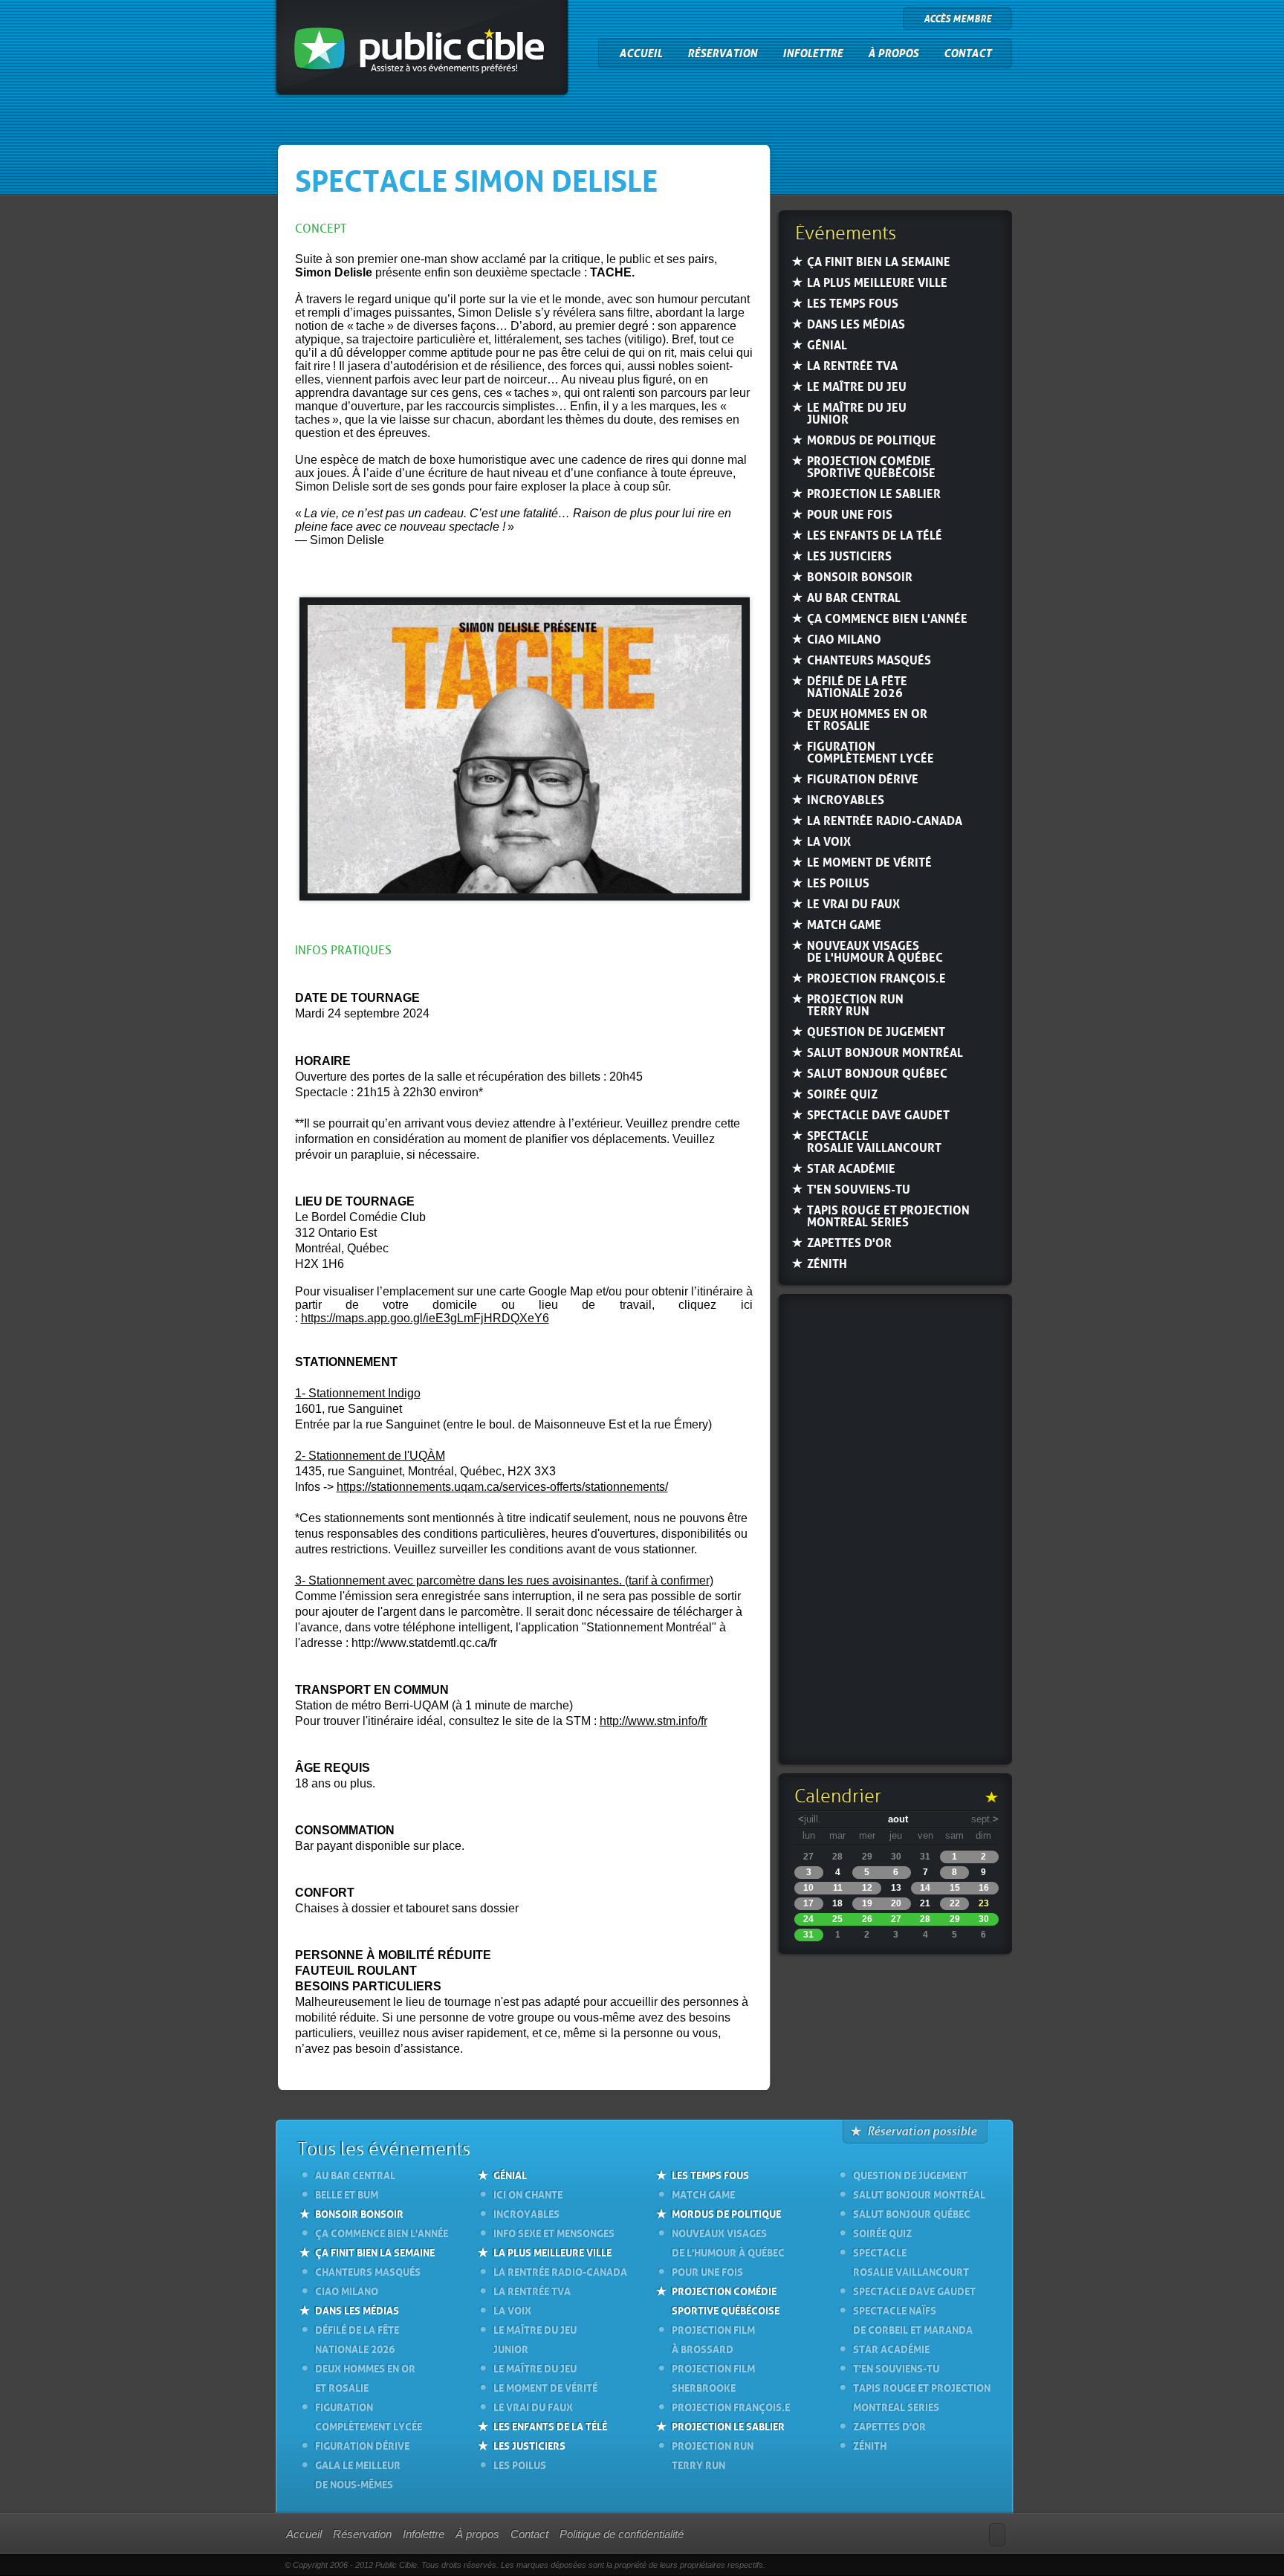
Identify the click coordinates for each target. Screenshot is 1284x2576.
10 (808, 1888)
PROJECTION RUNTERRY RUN (855, 1004)
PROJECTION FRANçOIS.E (876, 978)
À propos (893, 54)
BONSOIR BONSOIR (860, 576)
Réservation (722, 54)
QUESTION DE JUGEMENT (876, 1031)
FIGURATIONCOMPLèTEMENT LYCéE (870, 752)
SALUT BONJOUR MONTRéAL (885, 1052)
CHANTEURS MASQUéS (869, 660)
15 (955, 1888)
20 (896, 1903)
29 (955, 1919)
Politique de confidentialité (622, 2534)
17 (808, 1903)
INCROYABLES (846, 799)
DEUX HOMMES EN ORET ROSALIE (867, 719)
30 (984, 1919)
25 (837, 1919)
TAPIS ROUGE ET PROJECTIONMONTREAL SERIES (888, 1216)
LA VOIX (829, 841)
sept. (985, 1819)
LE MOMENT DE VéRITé (869, 862)
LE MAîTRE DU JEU (857, 386)
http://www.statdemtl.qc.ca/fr (426, 1643)
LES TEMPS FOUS (853, 303)
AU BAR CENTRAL (854, 597)
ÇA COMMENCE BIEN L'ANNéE (887, 618)
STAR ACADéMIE (851, 1168)
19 (867, 1903)
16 (984, 1888)
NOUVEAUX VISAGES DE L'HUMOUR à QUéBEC (875, 951)
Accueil (641, 54)
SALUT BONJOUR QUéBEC (877, 1073)
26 (867, 1919)
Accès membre (957, 19)
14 (925, 1888)
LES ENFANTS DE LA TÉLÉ (550, 2425)
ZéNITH (827, 1263)
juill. (810, 1819)
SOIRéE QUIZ (842, 1094)
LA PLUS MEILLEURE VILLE (877, 282)
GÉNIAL (510, 2174)
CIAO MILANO (844, 639)
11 (838, 1888)
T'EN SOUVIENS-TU (859, 1189)
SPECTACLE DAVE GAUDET (878, 1114)
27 (896, 1919)
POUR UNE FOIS (850, 514)
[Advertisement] (895, 1531)
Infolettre (813, 54)
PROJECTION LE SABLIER (874, 493)
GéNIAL (827, 344)
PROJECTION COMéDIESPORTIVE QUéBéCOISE (871, 466)
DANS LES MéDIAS (856, 324)
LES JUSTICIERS (849, 556)
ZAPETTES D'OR (849, 1242)
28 (925, 1919)
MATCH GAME (844, 924)
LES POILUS (838, 883)
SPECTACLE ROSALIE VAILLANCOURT (874, 1141)
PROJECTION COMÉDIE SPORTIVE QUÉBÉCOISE (726, 2300)
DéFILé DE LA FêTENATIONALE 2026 (857, 686)
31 (808, 1935)
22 (955, 1903)
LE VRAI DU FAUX (853, 903)
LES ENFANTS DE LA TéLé (875, 535)
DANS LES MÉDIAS (357, 2309)
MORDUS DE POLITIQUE (872, 440)
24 (808, 1919)
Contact (967, 54)
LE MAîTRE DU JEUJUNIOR (857, 413)
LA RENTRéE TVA (852, 365)
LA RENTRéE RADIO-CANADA (885, 820)
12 (867, 1888)
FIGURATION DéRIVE (863, 779)
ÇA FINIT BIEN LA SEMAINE (879, 261)
